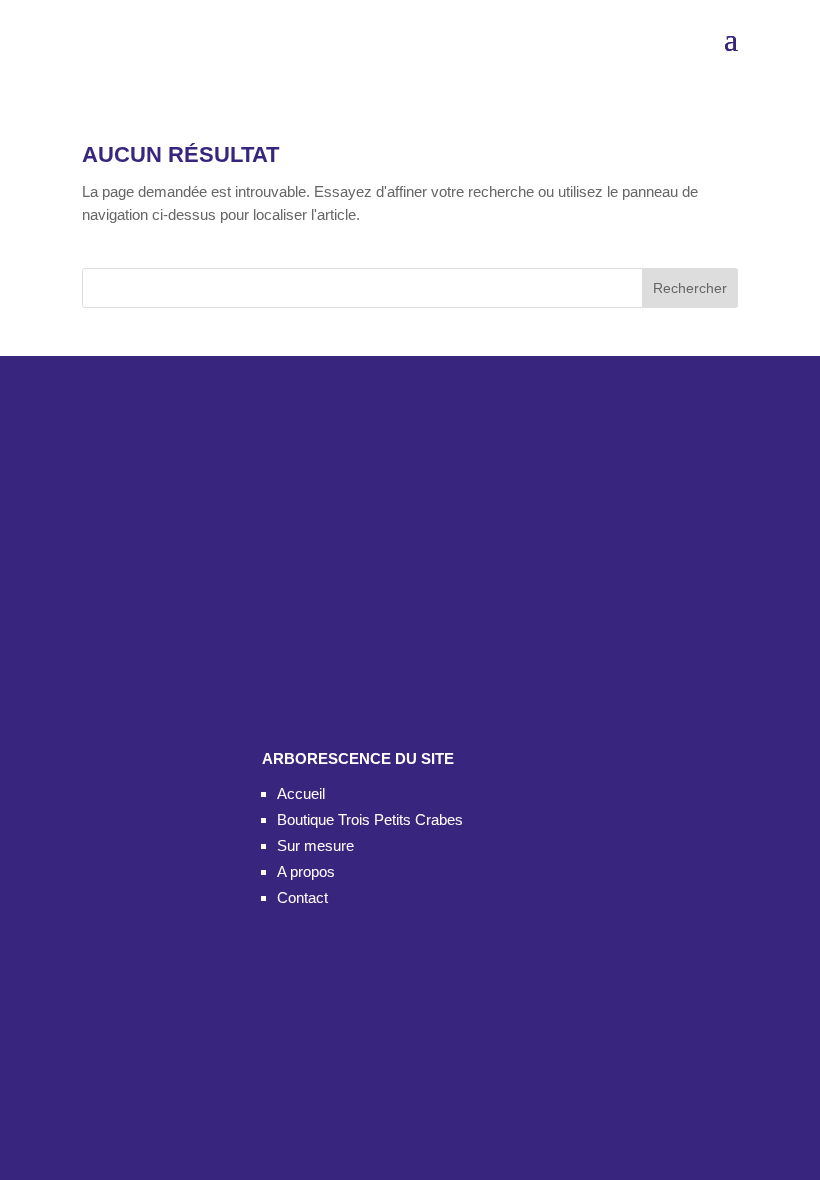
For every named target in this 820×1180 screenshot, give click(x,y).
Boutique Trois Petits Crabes (370, 819)
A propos (306, 871)
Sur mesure (315, 845)
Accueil (301, 793)
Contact (302, 897)
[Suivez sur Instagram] (355, 590)
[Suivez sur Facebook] (287, 590)
